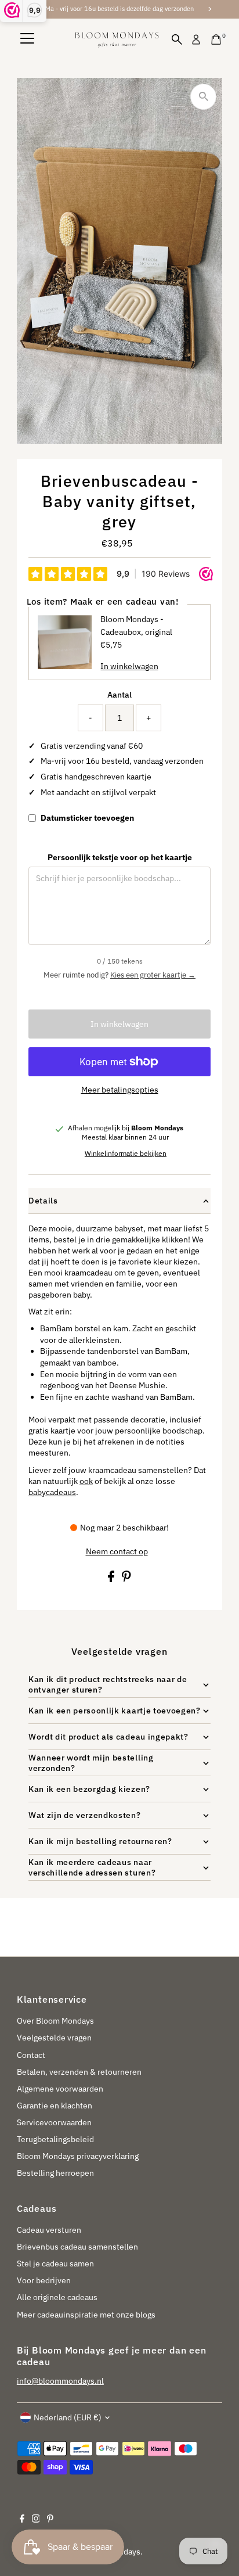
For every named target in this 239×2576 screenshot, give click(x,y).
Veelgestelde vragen (54, 2038)
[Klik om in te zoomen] (203, 97)
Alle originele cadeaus (57, 2297)
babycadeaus (52, 1492)
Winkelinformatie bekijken (126, 1154)
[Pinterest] (50, 2520)
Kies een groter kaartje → (153, 975)
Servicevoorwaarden (54, 2122)
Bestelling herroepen (55, 2173)
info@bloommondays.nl (60, 2381)
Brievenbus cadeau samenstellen (77, 2247)
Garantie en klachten (55, 2106)
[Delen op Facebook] (112, 1579)
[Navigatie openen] (27, 39)
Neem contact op (117, 1552)
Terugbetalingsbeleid (55, 2139)
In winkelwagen (119, 1024)
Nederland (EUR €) (68, 2417)
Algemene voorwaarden (60, 2089)
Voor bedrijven (44, 2280)
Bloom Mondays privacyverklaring (78, 2156)
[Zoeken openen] (177, 39)
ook (86, 1481)
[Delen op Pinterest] (126, 1579)
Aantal (119, 695)
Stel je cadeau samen (55, 2264)
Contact (31, 2055)
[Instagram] (36, 2520)
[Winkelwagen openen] (216, 39)
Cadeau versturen (49, 2230)
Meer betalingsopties (120, 1090)
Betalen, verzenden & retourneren (79, 2072)
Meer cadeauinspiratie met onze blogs (86, 2315)
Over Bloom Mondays (55, 2021)
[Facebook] (22, 2520)
